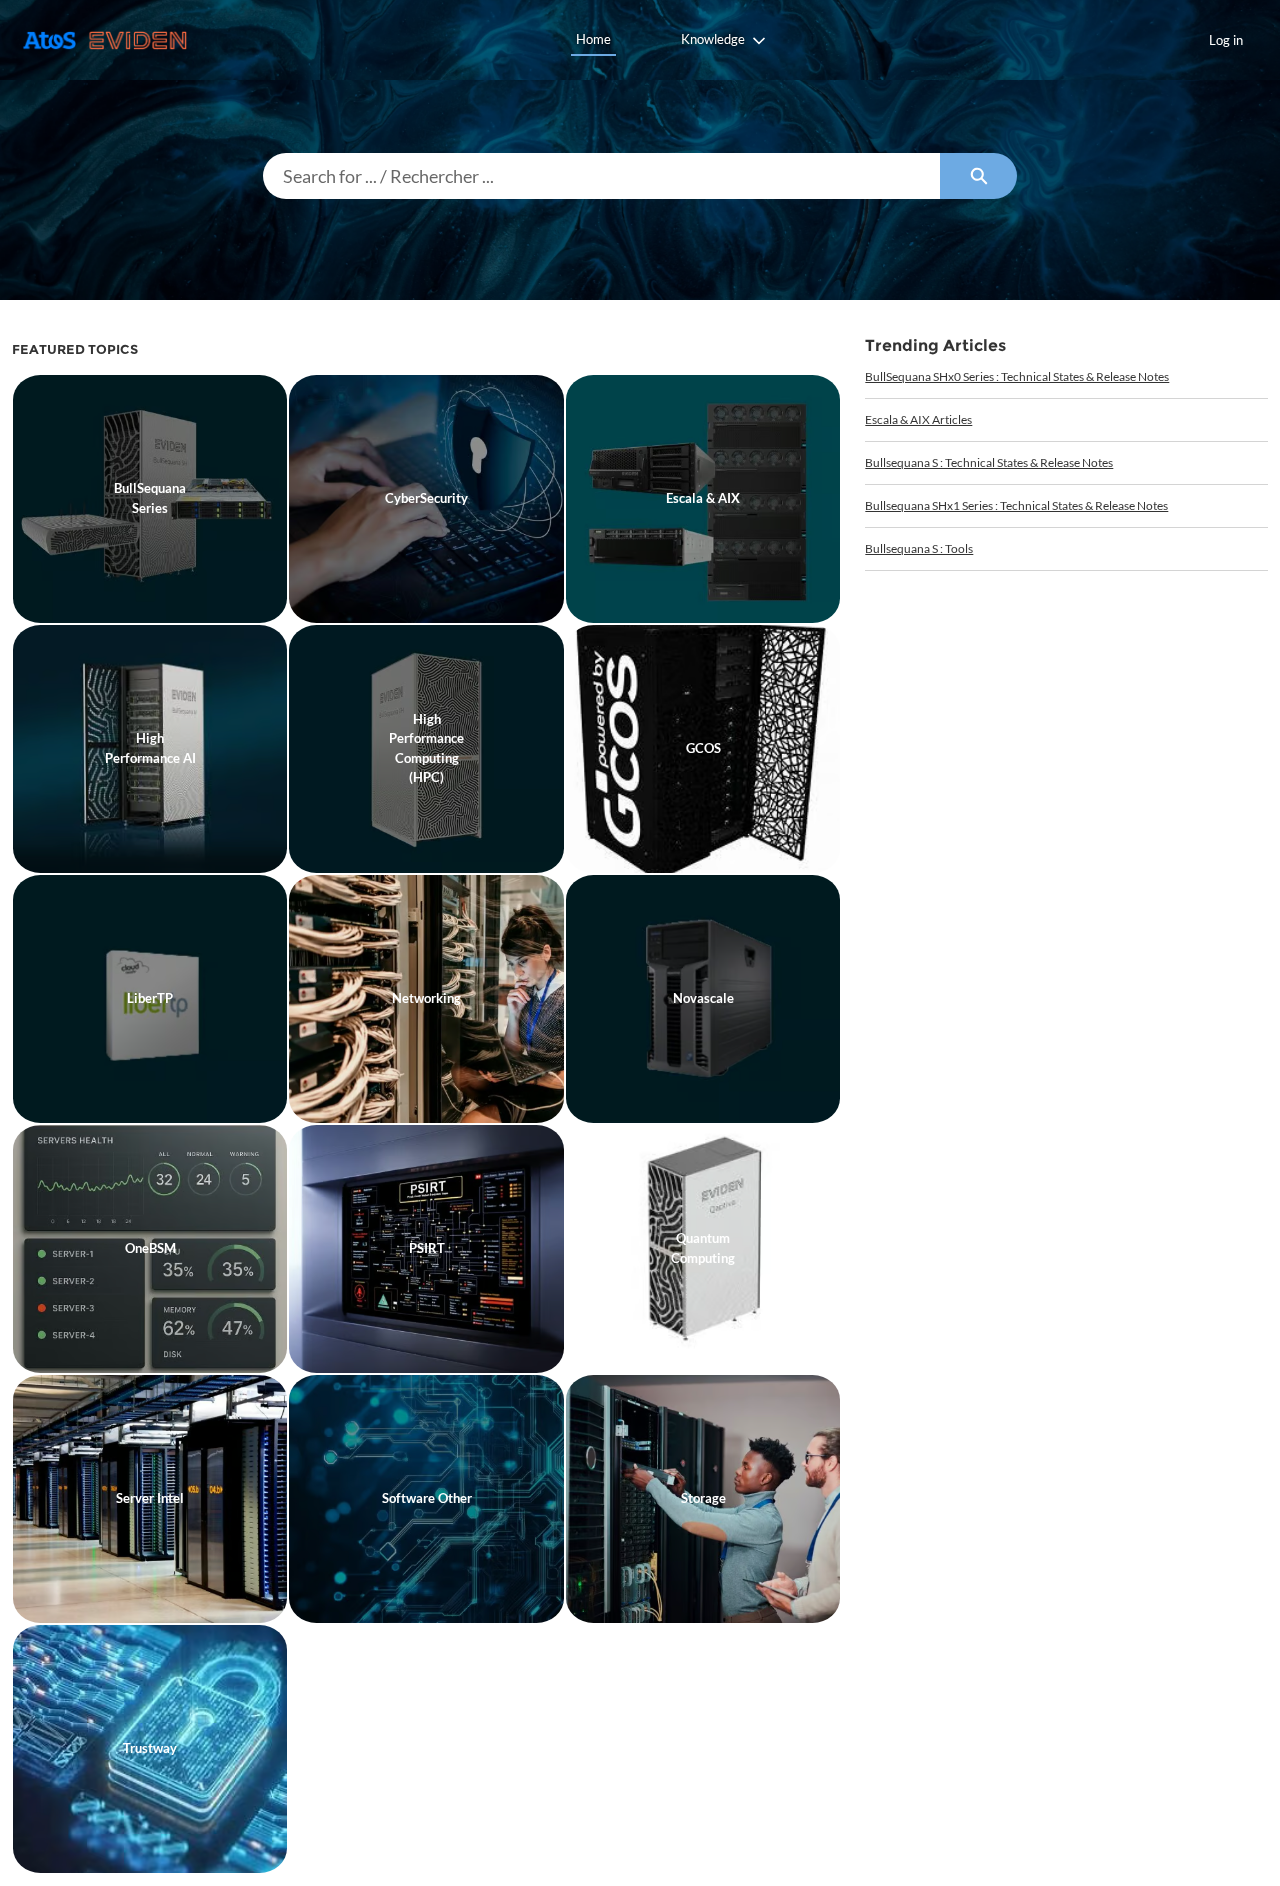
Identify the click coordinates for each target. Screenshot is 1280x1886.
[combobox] (601, 176)
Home (593, 39)
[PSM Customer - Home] (104, 40)
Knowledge (713, 39)
